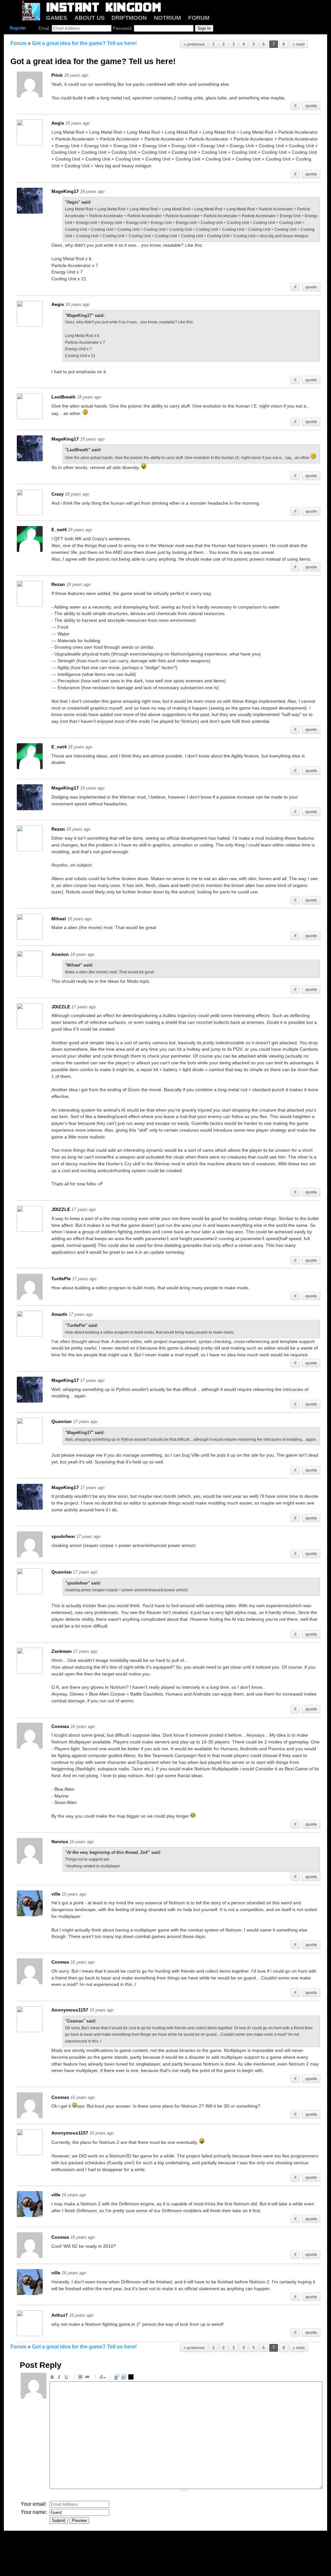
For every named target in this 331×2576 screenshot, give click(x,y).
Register (18, 28)
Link (88, 2378)
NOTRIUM (167, 18)
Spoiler (132, 2378)
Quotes (118, 2378)
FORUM (199, 18)
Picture (81, 2378)
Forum (18, 43)
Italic (60, 2378)
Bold (53, 2378)
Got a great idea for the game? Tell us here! (84, 43)
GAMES (57, 18)
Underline (67, 2378)
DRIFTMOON (129, 18)
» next (299, 44)
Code (125, 2378)
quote (311, 106)
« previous (194, 44)
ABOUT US (90, 18)
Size (102, 2378)
